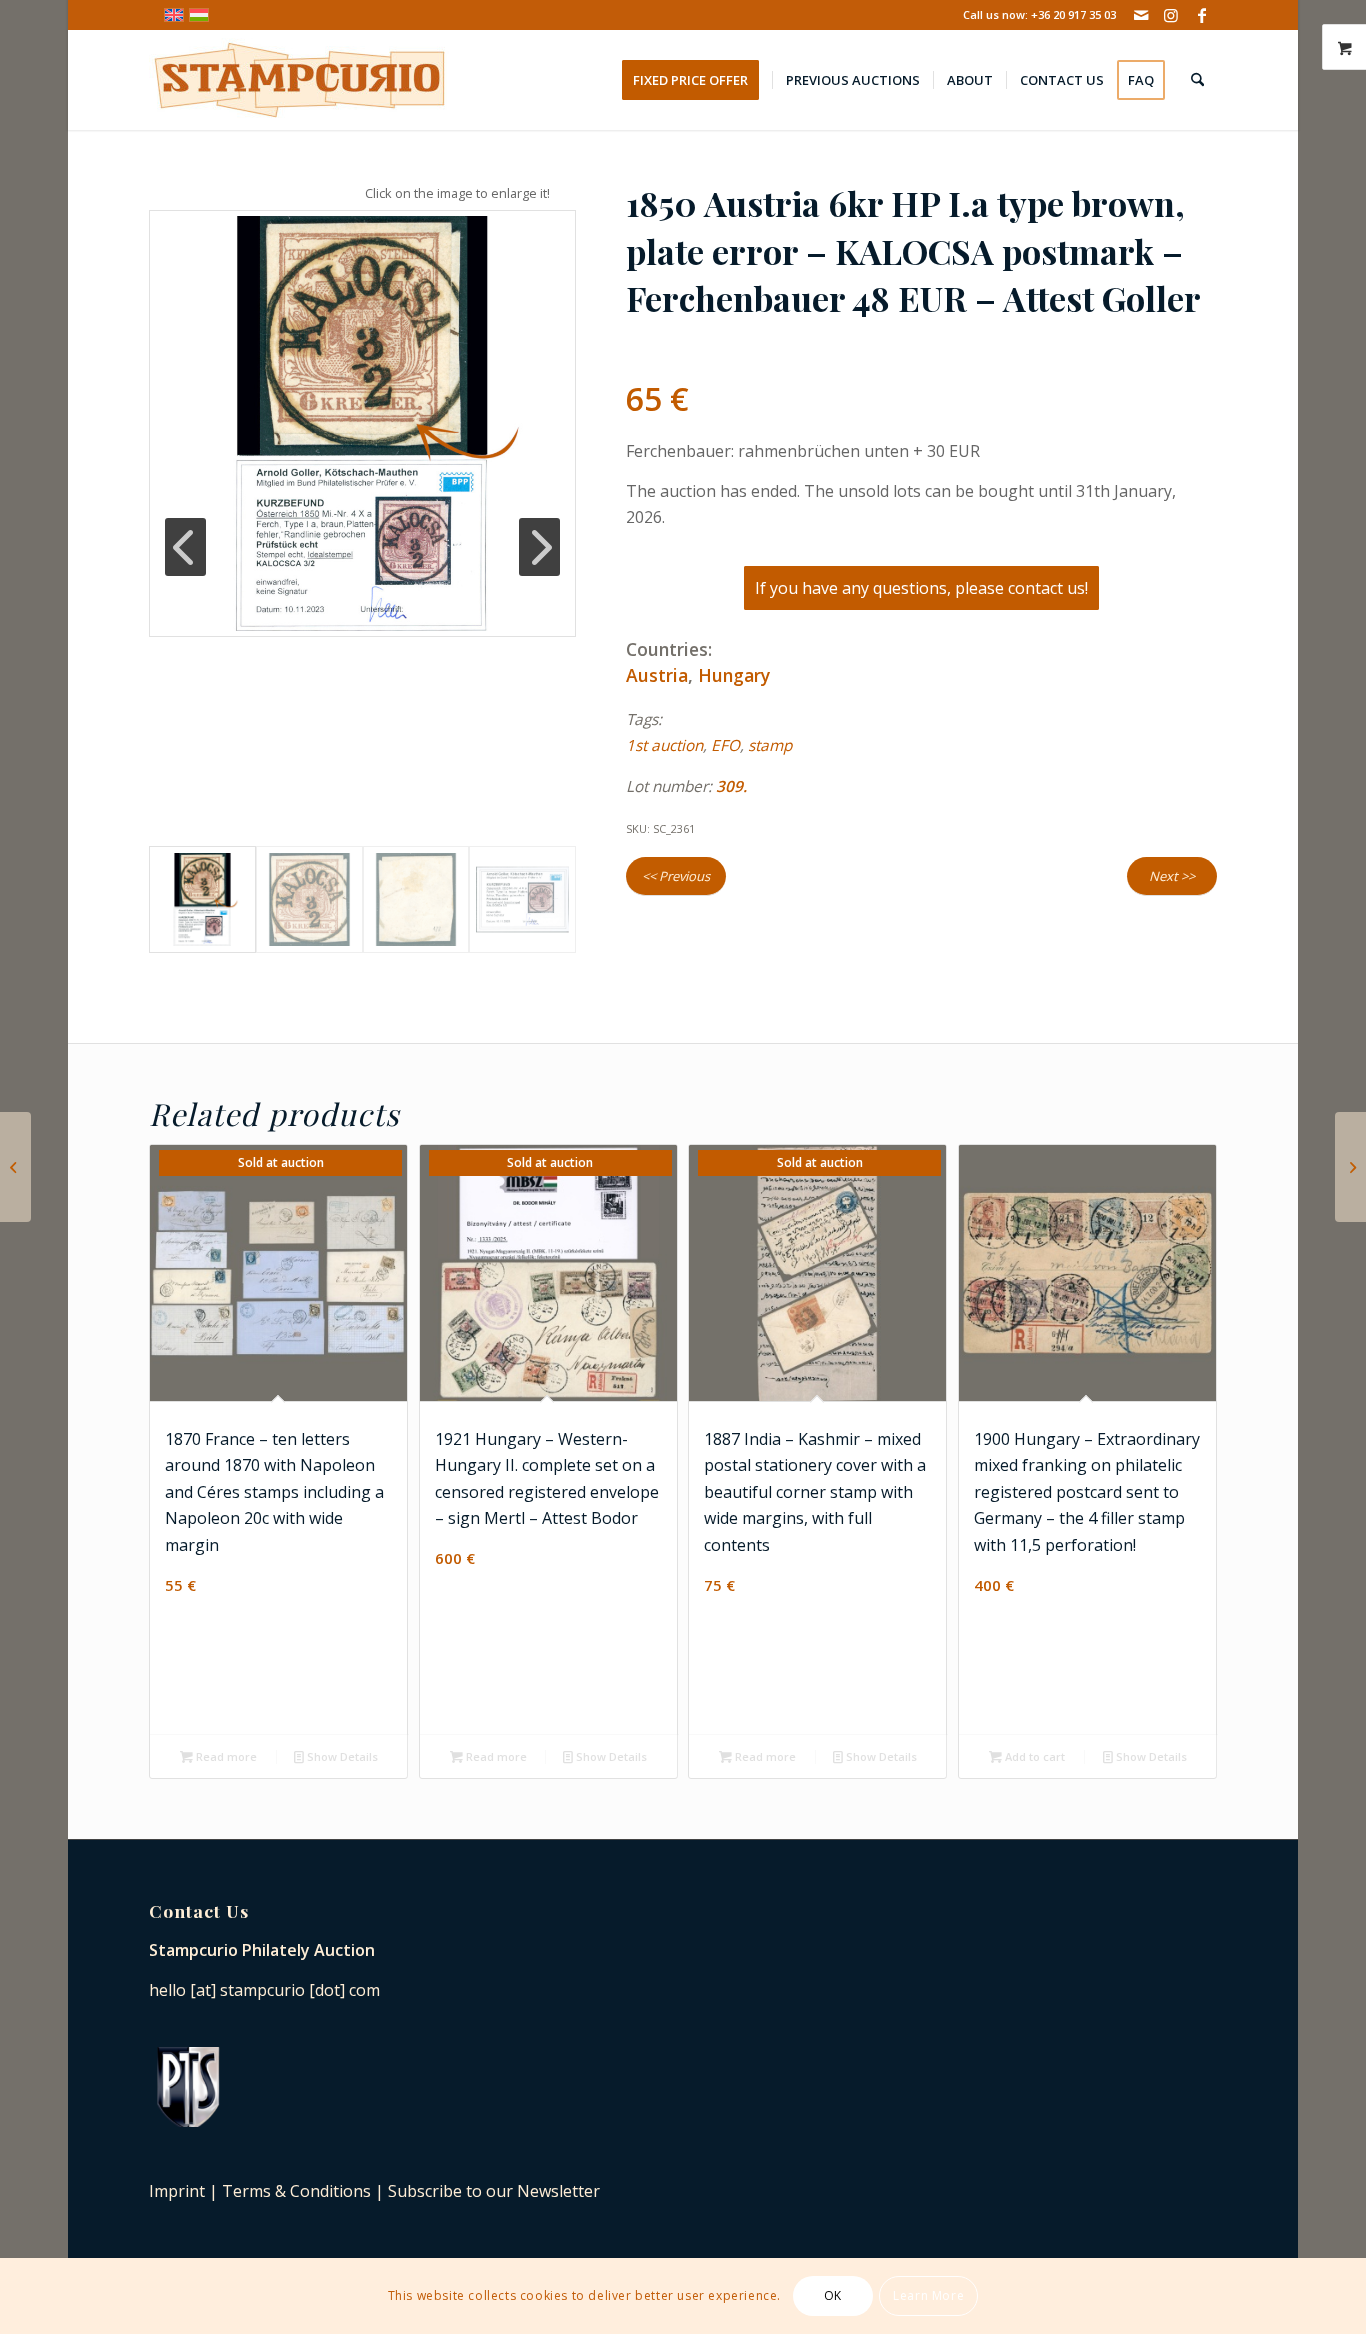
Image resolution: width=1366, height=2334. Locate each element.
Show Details (341, 1756)
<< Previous (676, 876)
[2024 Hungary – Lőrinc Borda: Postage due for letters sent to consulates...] (15, 1167)
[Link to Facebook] (1202, 15)
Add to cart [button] (1033, 1756)
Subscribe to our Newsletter (494, 2191)
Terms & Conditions (296, 2191)
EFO (725, 745)
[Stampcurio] (299, 80)
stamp (770, 745)
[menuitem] (697, 80)
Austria (657, 675)
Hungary (734, 675)
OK (833, 2295)
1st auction (664, 745)
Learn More (928, 2295)
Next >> (1172, 876)
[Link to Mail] (1141, 15)
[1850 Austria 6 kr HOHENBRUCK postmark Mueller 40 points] (1350, 1167)
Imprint (177, 2191)
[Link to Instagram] (1171, 15)
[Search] (1197, 80)
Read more (225, 1756)
